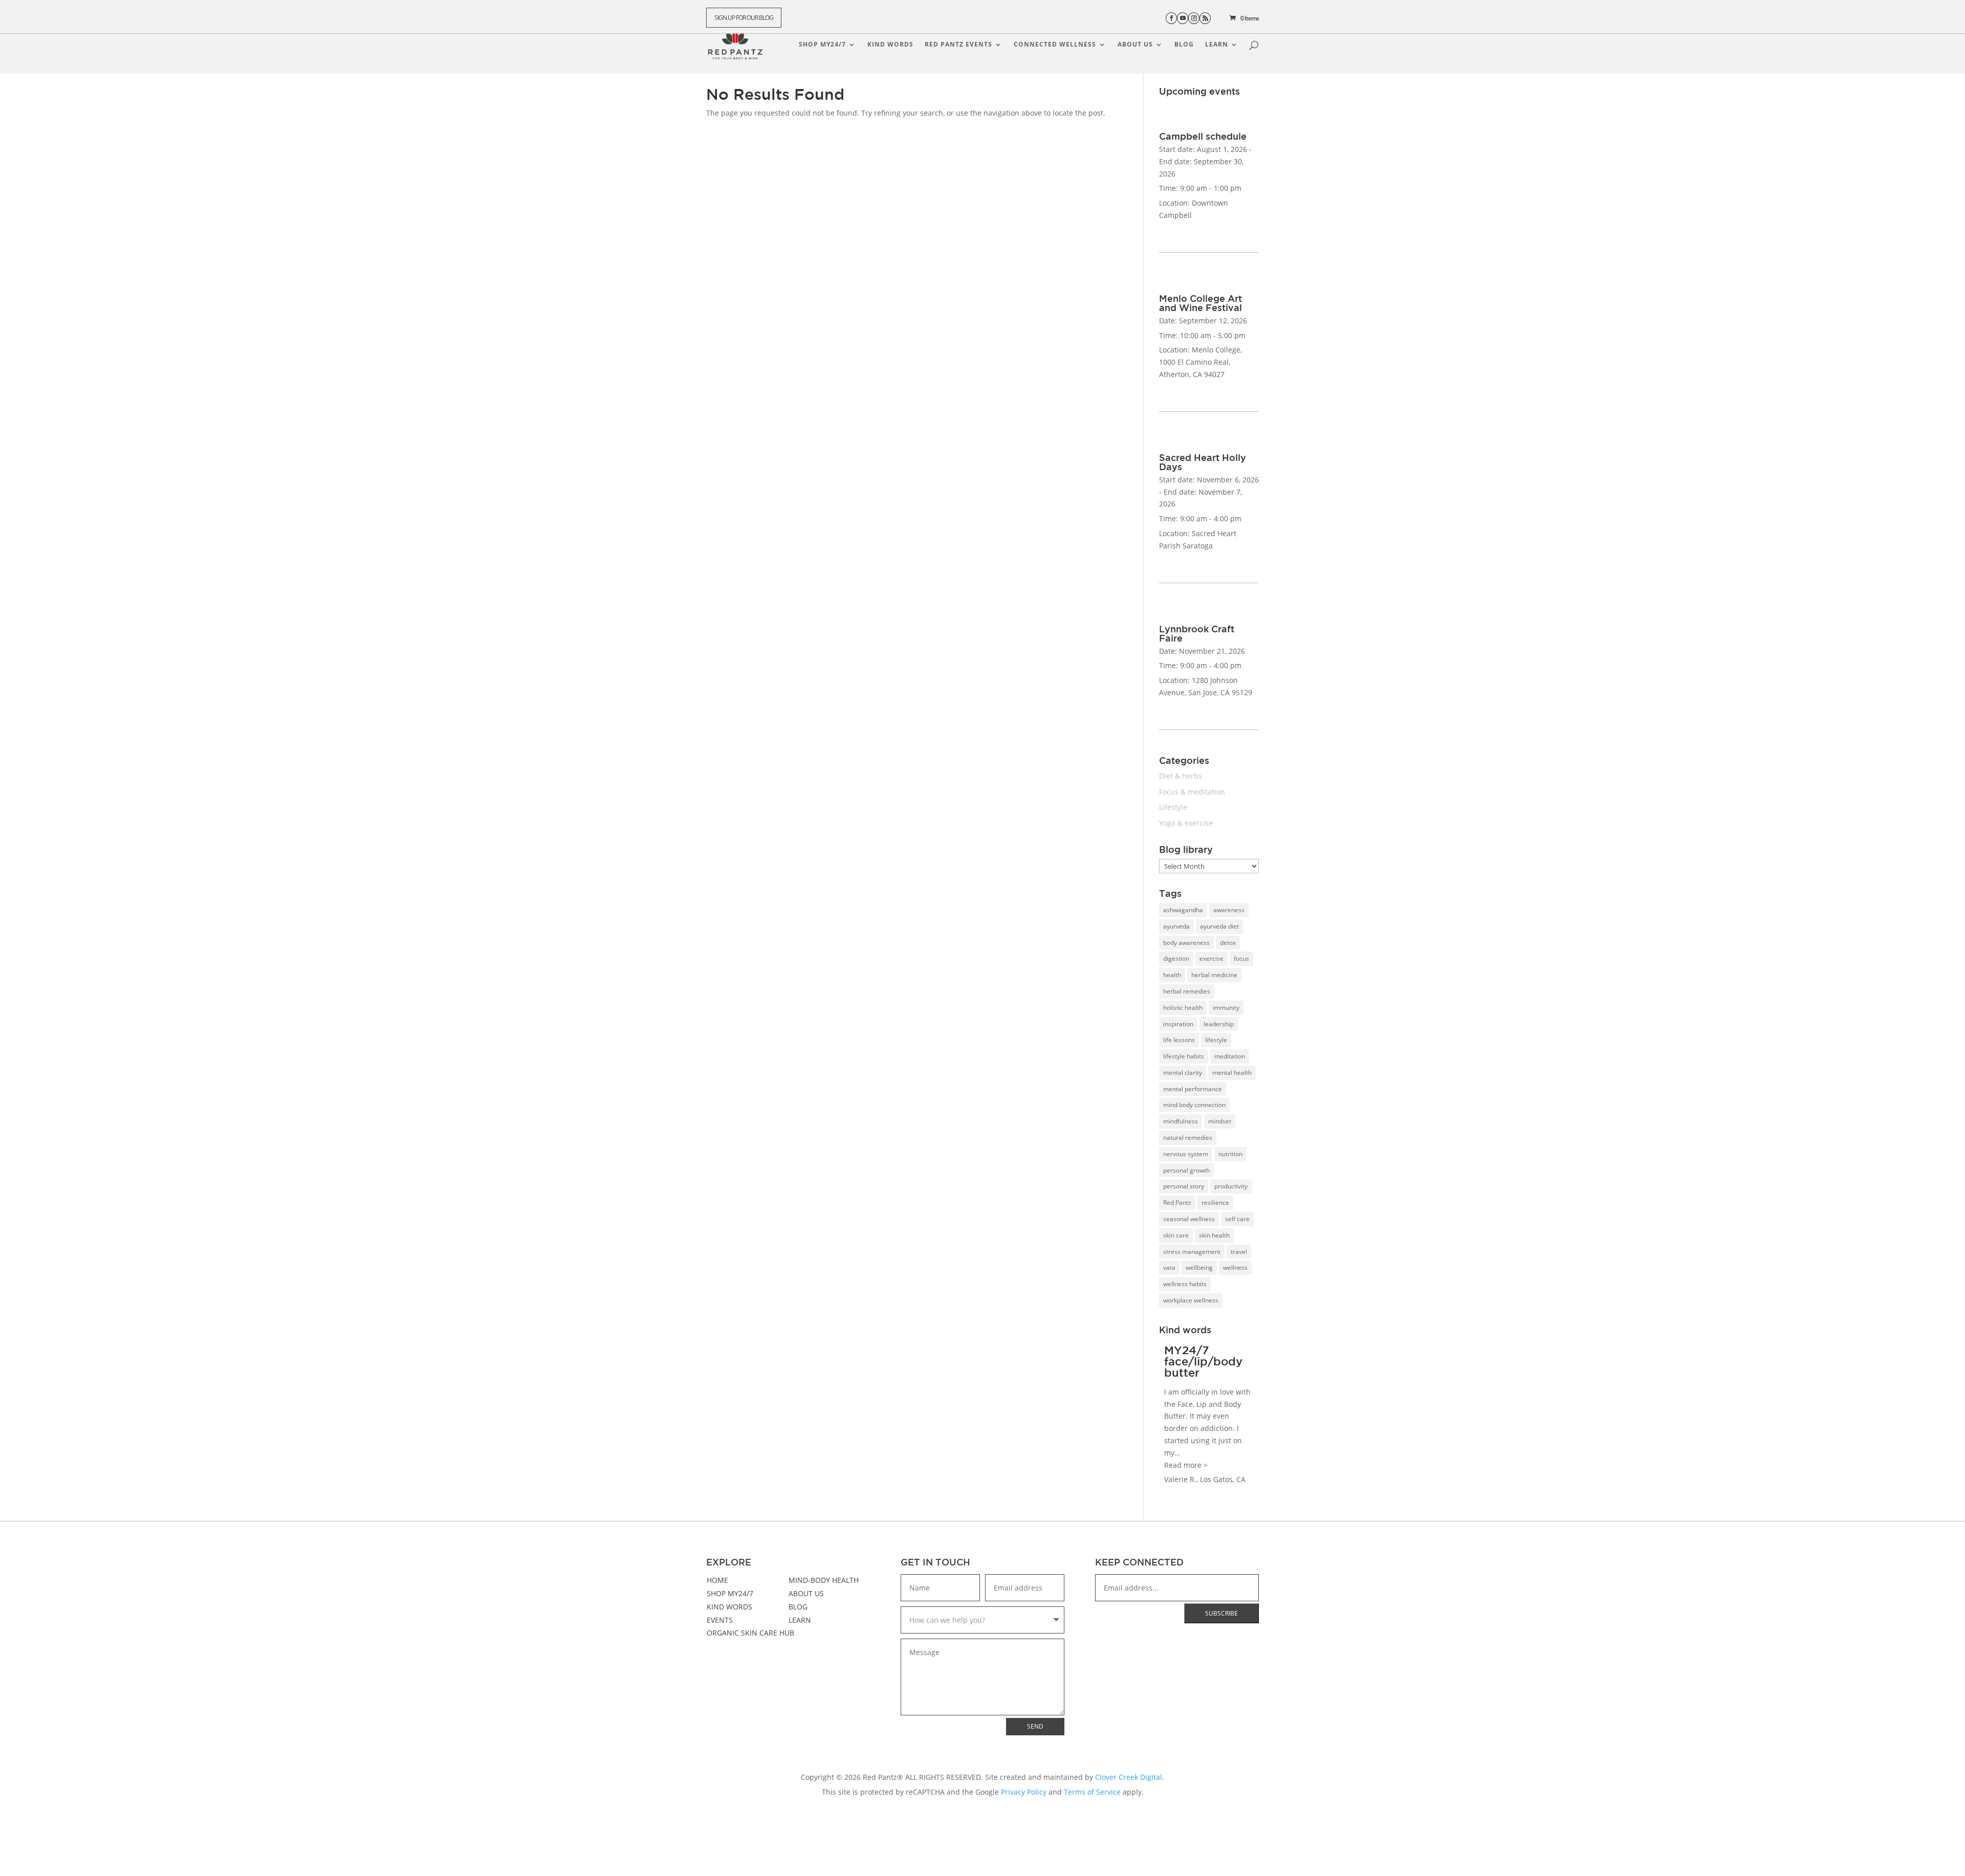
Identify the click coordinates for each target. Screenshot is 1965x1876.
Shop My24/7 (822, 45)
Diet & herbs (1181, 776)
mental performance (1193, 1089)
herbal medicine (1214, 975)
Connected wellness (1055, 45)
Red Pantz (1177, 1202)
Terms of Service (1092, 1792)
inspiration (1178, 1024)
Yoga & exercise (1186, 823)
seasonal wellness (1189, 1219)
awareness (1229, 910)
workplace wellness (1191, 1300)
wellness (1235, 1267)
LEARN (800, 1620)
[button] (1186, 1465)
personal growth (1186, 1170)
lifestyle (1216, 1040)
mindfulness (1181, 1121)
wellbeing (1199, 1267)
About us (1135, 45)
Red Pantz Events (958, 45)
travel (1239, 1252)
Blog (1184, 45)
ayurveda (1176, 926)
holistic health (1183, 1008)
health (1172, 975)
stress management (1192, 1252)
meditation (1230, 1056)
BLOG (798, 1607)
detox (1228, 943)
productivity (1231, 1186)
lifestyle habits (1184, 1056)
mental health (1232, 1073)
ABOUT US (806, 1593)
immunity (1226, 1008)
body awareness (1186, 943)
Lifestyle (1173, 807)
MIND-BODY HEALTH (824, 1580)
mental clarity (1183, 1073)
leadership (1219, 1024)
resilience (1215, 1202)
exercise (1211, 958)
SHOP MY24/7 (730, 1593)
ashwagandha (1183, 910)
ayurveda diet (1219, 926)
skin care (1176, 1235)
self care (1237, 1219)
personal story (1184, 1186)
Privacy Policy (1024, 1792)
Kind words (890, 45)
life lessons (1179, 1040)
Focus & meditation (1192, 792)
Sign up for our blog (744, 18)
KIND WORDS (729, 1607)
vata (1169, 1267)
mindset (1220, 1121)
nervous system (1186, 1154)
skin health (1214, 1235)
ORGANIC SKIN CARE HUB (750, 1633)
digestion (1176, 958)
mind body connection (1194, 1105)
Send (1035, 1726)
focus (1241, 958)
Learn (1217, 45)
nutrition (1230, 1154)
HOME (717, 1580)
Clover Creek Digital (1129, 1777)
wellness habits (1185, 1284)
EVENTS (720, 1620)
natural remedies (1188, 1138)
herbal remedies (1187, 991)
